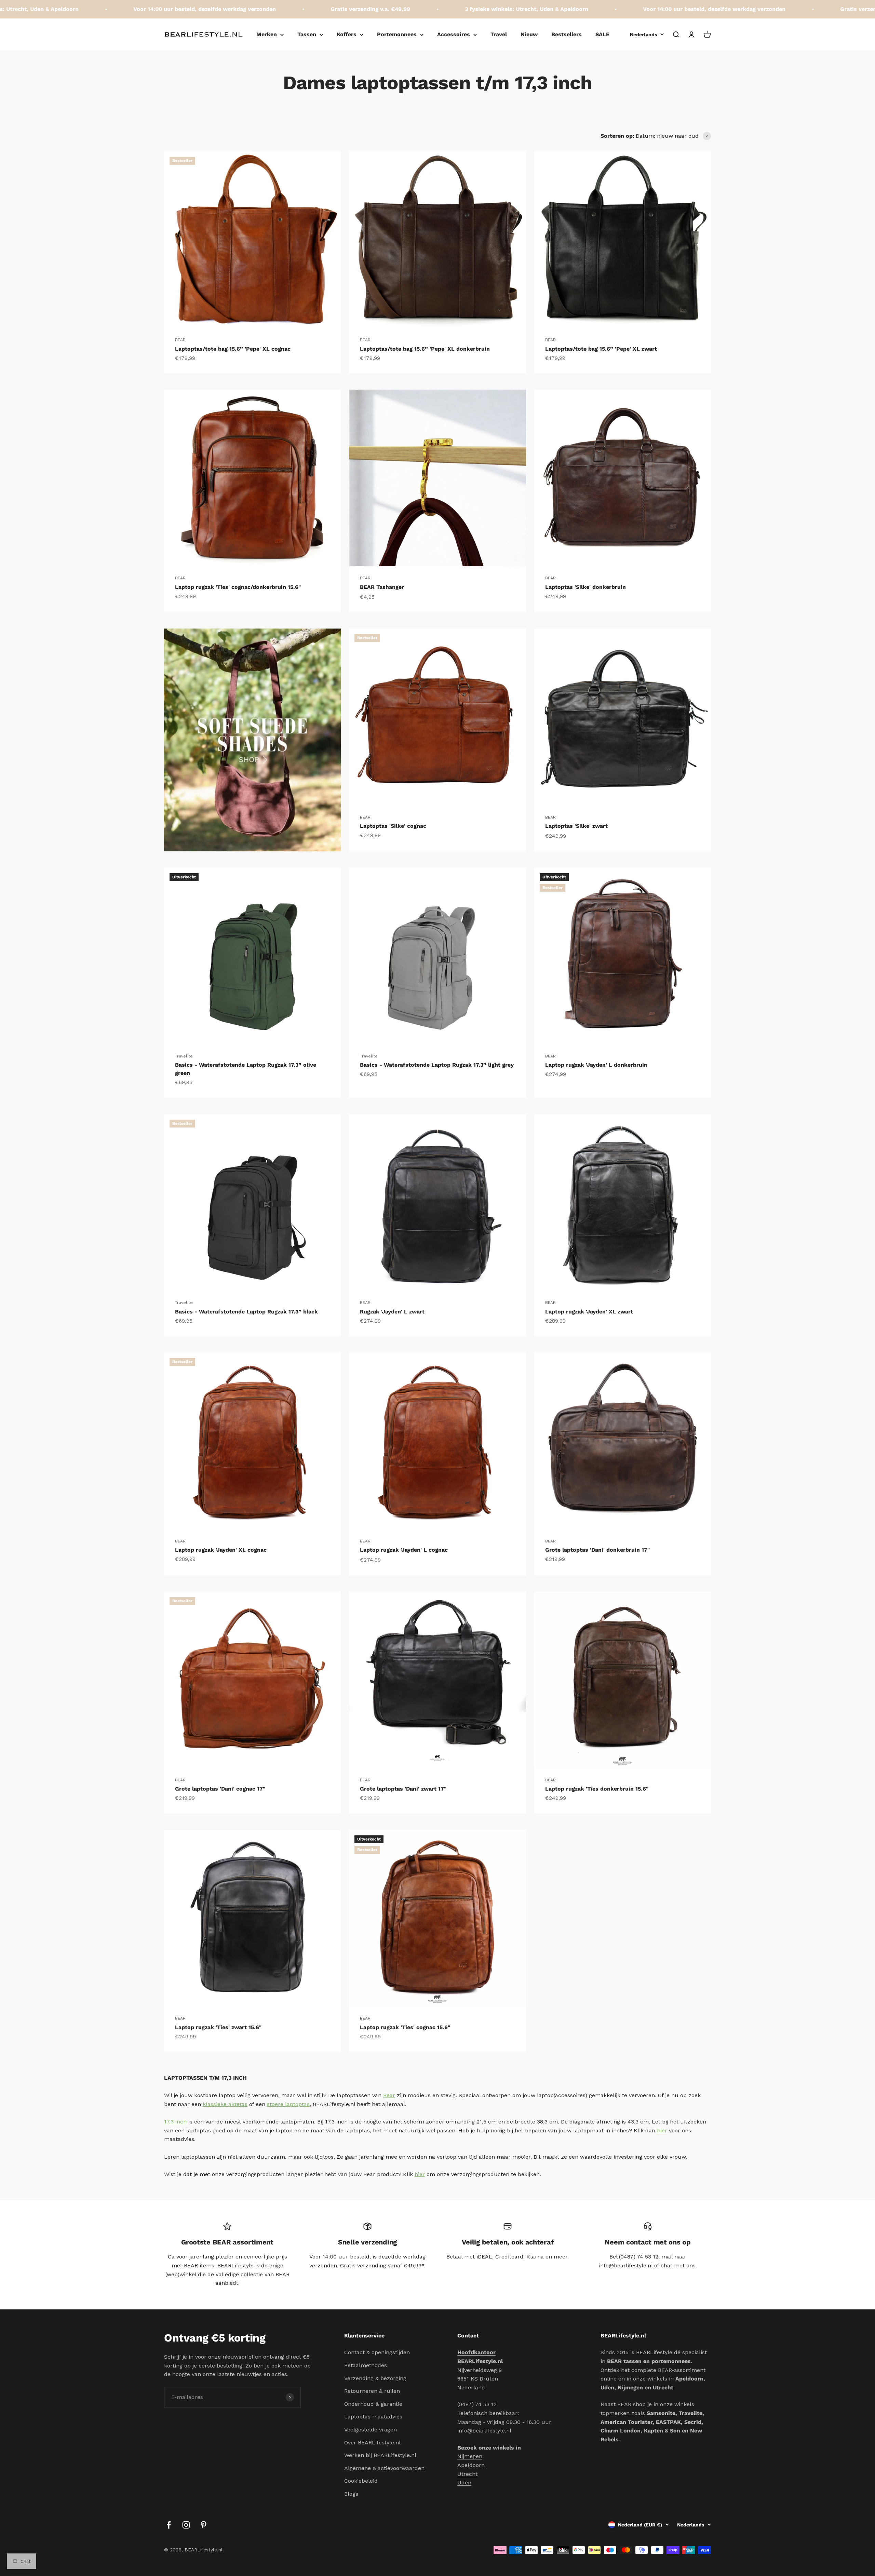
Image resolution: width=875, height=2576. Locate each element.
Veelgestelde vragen (371, 2430)
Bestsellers (567, 34)
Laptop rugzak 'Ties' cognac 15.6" (405, 2027)
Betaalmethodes (366, 2365)
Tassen (307, 34)
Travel (499, 34)
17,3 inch (175, 2122)
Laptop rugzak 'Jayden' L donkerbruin (596, 1065)
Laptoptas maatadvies (373, 2417)
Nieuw (529, 34)
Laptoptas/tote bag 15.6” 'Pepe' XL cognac (233, 349)
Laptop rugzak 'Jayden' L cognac (404, 1550)
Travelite (184, 1056)
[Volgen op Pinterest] (204, 2525)
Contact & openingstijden (377, 2352)
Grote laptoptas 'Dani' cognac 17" (220, 1789)
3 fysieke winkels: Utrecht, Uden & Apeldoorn (417, 9)
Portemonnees (397, 34)
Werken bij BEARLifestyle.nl (380, 2455)
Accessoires (454, 34)
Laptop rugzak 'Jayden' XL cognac (221, 1550)
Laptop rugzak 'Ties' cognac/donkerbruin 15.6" (238, 587)
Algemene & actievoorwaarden (384, 2468)
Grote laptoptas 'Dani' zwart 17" (403, 1789)
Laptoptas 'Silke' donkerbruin (585, 587)
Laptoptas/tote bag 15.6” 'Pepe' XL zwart (601, 349)
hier (662, 2130)
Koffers (347, 34)
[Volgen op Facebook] (169, 2525)
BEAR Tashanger (382, 587)
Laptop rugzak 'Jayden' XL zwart (589, 1312)
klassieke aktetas (225, 2104)
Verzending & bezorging (375, 2378)
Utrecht (467, 2474)
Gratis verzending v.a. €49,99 (261, 9)
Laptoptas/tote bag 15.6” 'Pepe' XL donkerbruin (425, 349)
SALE (602, 34)
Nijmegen (470, 2456)
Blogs (351, 2494)
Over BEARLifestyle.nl (372, 2443)
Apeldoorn (471, 2465)
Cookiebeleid (361, 2481)
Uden (464, 2483)
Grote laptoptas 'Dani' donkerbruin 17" (597, 1550)
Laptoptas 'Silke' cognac (393, 826)
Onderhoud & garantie (373, 2404)
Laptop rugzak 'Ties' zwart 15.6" (218, 2027)
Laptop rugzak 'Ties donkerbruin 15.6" (597, 1789)
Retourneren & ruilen (372, 2391)
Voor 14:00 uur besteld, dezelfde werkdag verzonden (95, 9)
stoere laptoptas (288, 2104)
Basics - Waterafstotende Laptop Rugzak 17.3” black (246, 1312)
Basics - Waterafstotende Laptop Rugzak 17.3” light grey (437, 1065)
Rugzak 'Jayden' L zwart (392, 1312)
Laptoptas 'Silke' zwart (576, 826)
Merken (267, 34)
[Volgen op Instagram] (186, 2525)
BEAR (180, 340)
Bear (389, 2095)
